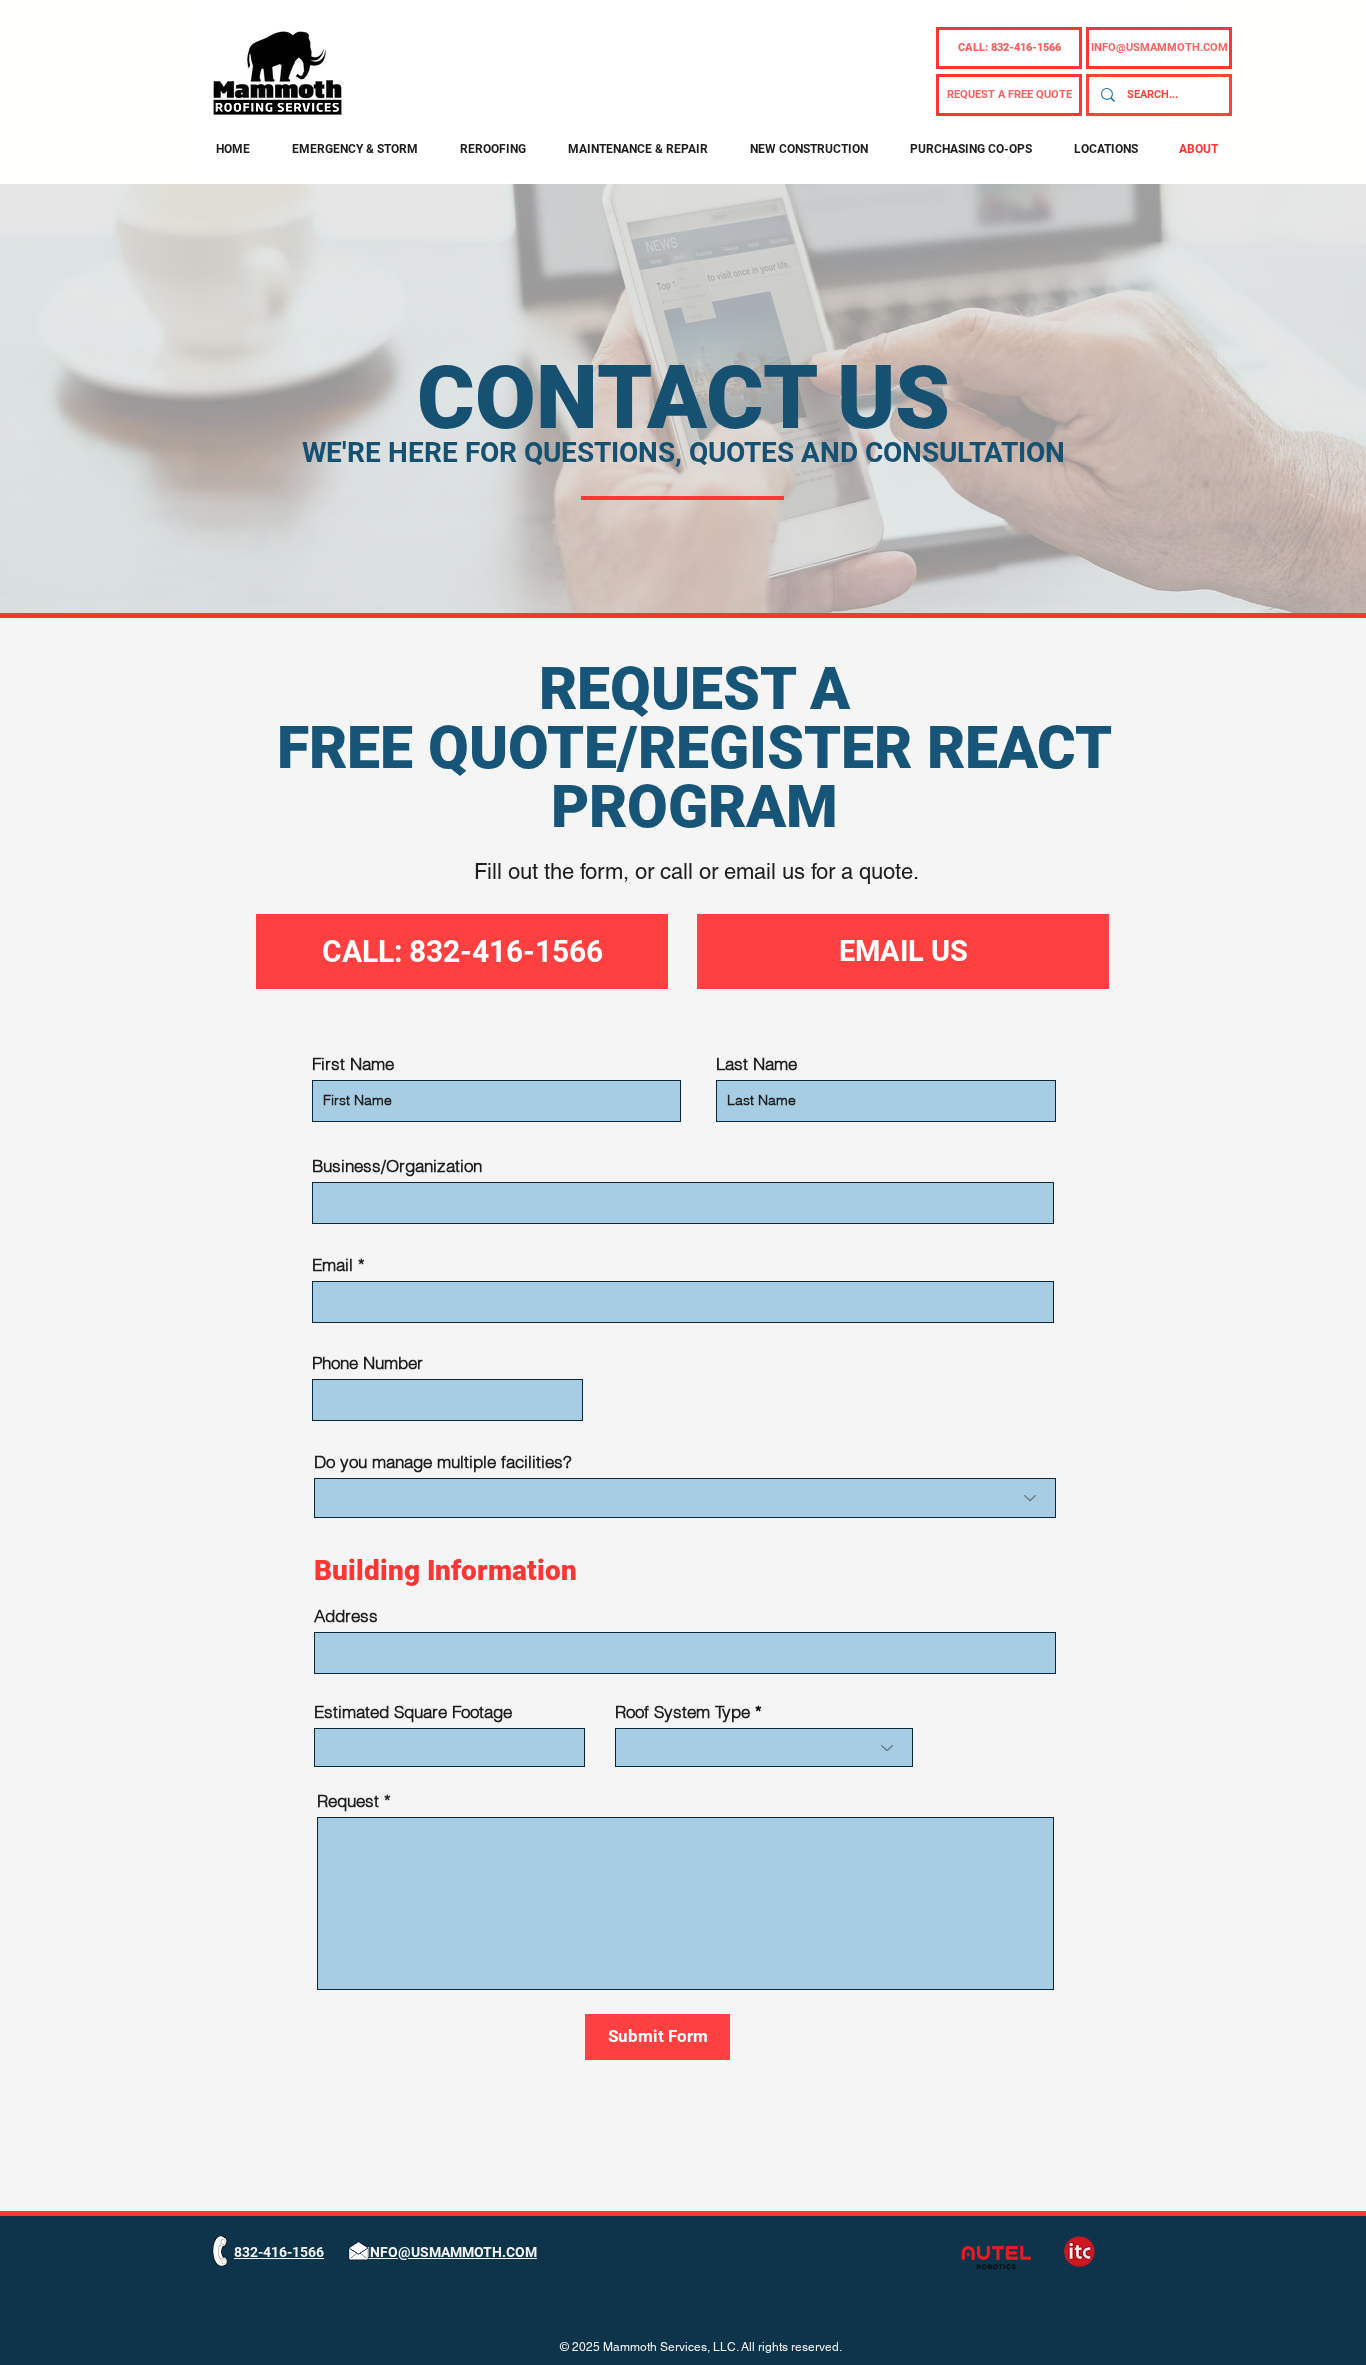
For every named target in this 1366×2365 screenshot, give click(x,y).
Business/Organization (397, 1165)
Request (348, 1800)
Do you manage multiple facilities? (443, 1461)
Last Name (756, 1063)
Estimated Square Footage (413, 1711)
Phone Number (367, 1362)
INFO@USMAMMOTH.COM (451, 2252)
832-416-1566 (279, 2252)
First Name (353, 1063)
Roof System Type (682, 1711)
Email (332, 1264)
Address (346, 1615)
